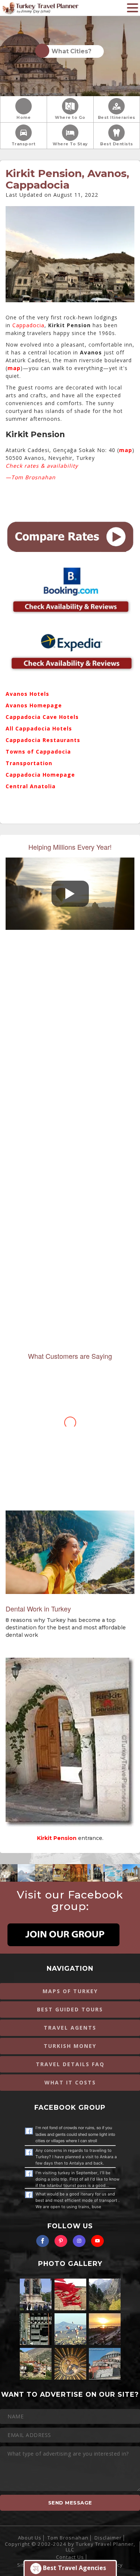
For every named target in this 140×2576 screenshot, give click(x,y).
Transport (24, 144)
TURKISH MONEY (70, 2046)
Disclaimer (108, 2538)
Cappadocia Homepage (40, 775)
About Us (30, 2538)
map (14, 368)
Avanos (17, 705)
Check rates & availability (42, 466)
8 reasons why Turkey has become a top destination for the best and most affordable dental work (66, 1628)
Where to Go (70, 118)
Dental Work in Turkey (38, 1609)
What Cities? (70, 51)
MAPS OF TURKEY (70, 1991)
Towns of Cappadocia (38, 752)
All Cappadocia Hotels (39, 728)
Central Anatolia (31, 786)
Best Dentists (117, 144)
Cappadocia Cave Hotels (42, 717)
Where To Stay (70, 144)
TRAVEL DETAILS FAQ (70, 2064)
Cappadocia (28, 325)
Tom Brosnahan (68, 2538)
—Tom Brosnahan (31, 477)
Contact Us (70, 2557)
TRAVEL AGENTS (70, 2028)
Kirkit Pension (35, 434)
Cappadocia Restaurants (43, 740)
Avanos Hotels (27, 694)
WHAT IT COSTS (70, 2082)
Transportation (29, 763)
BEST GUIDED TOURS (70, 2009)
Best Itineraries (117, 118)
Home (24, 118)
